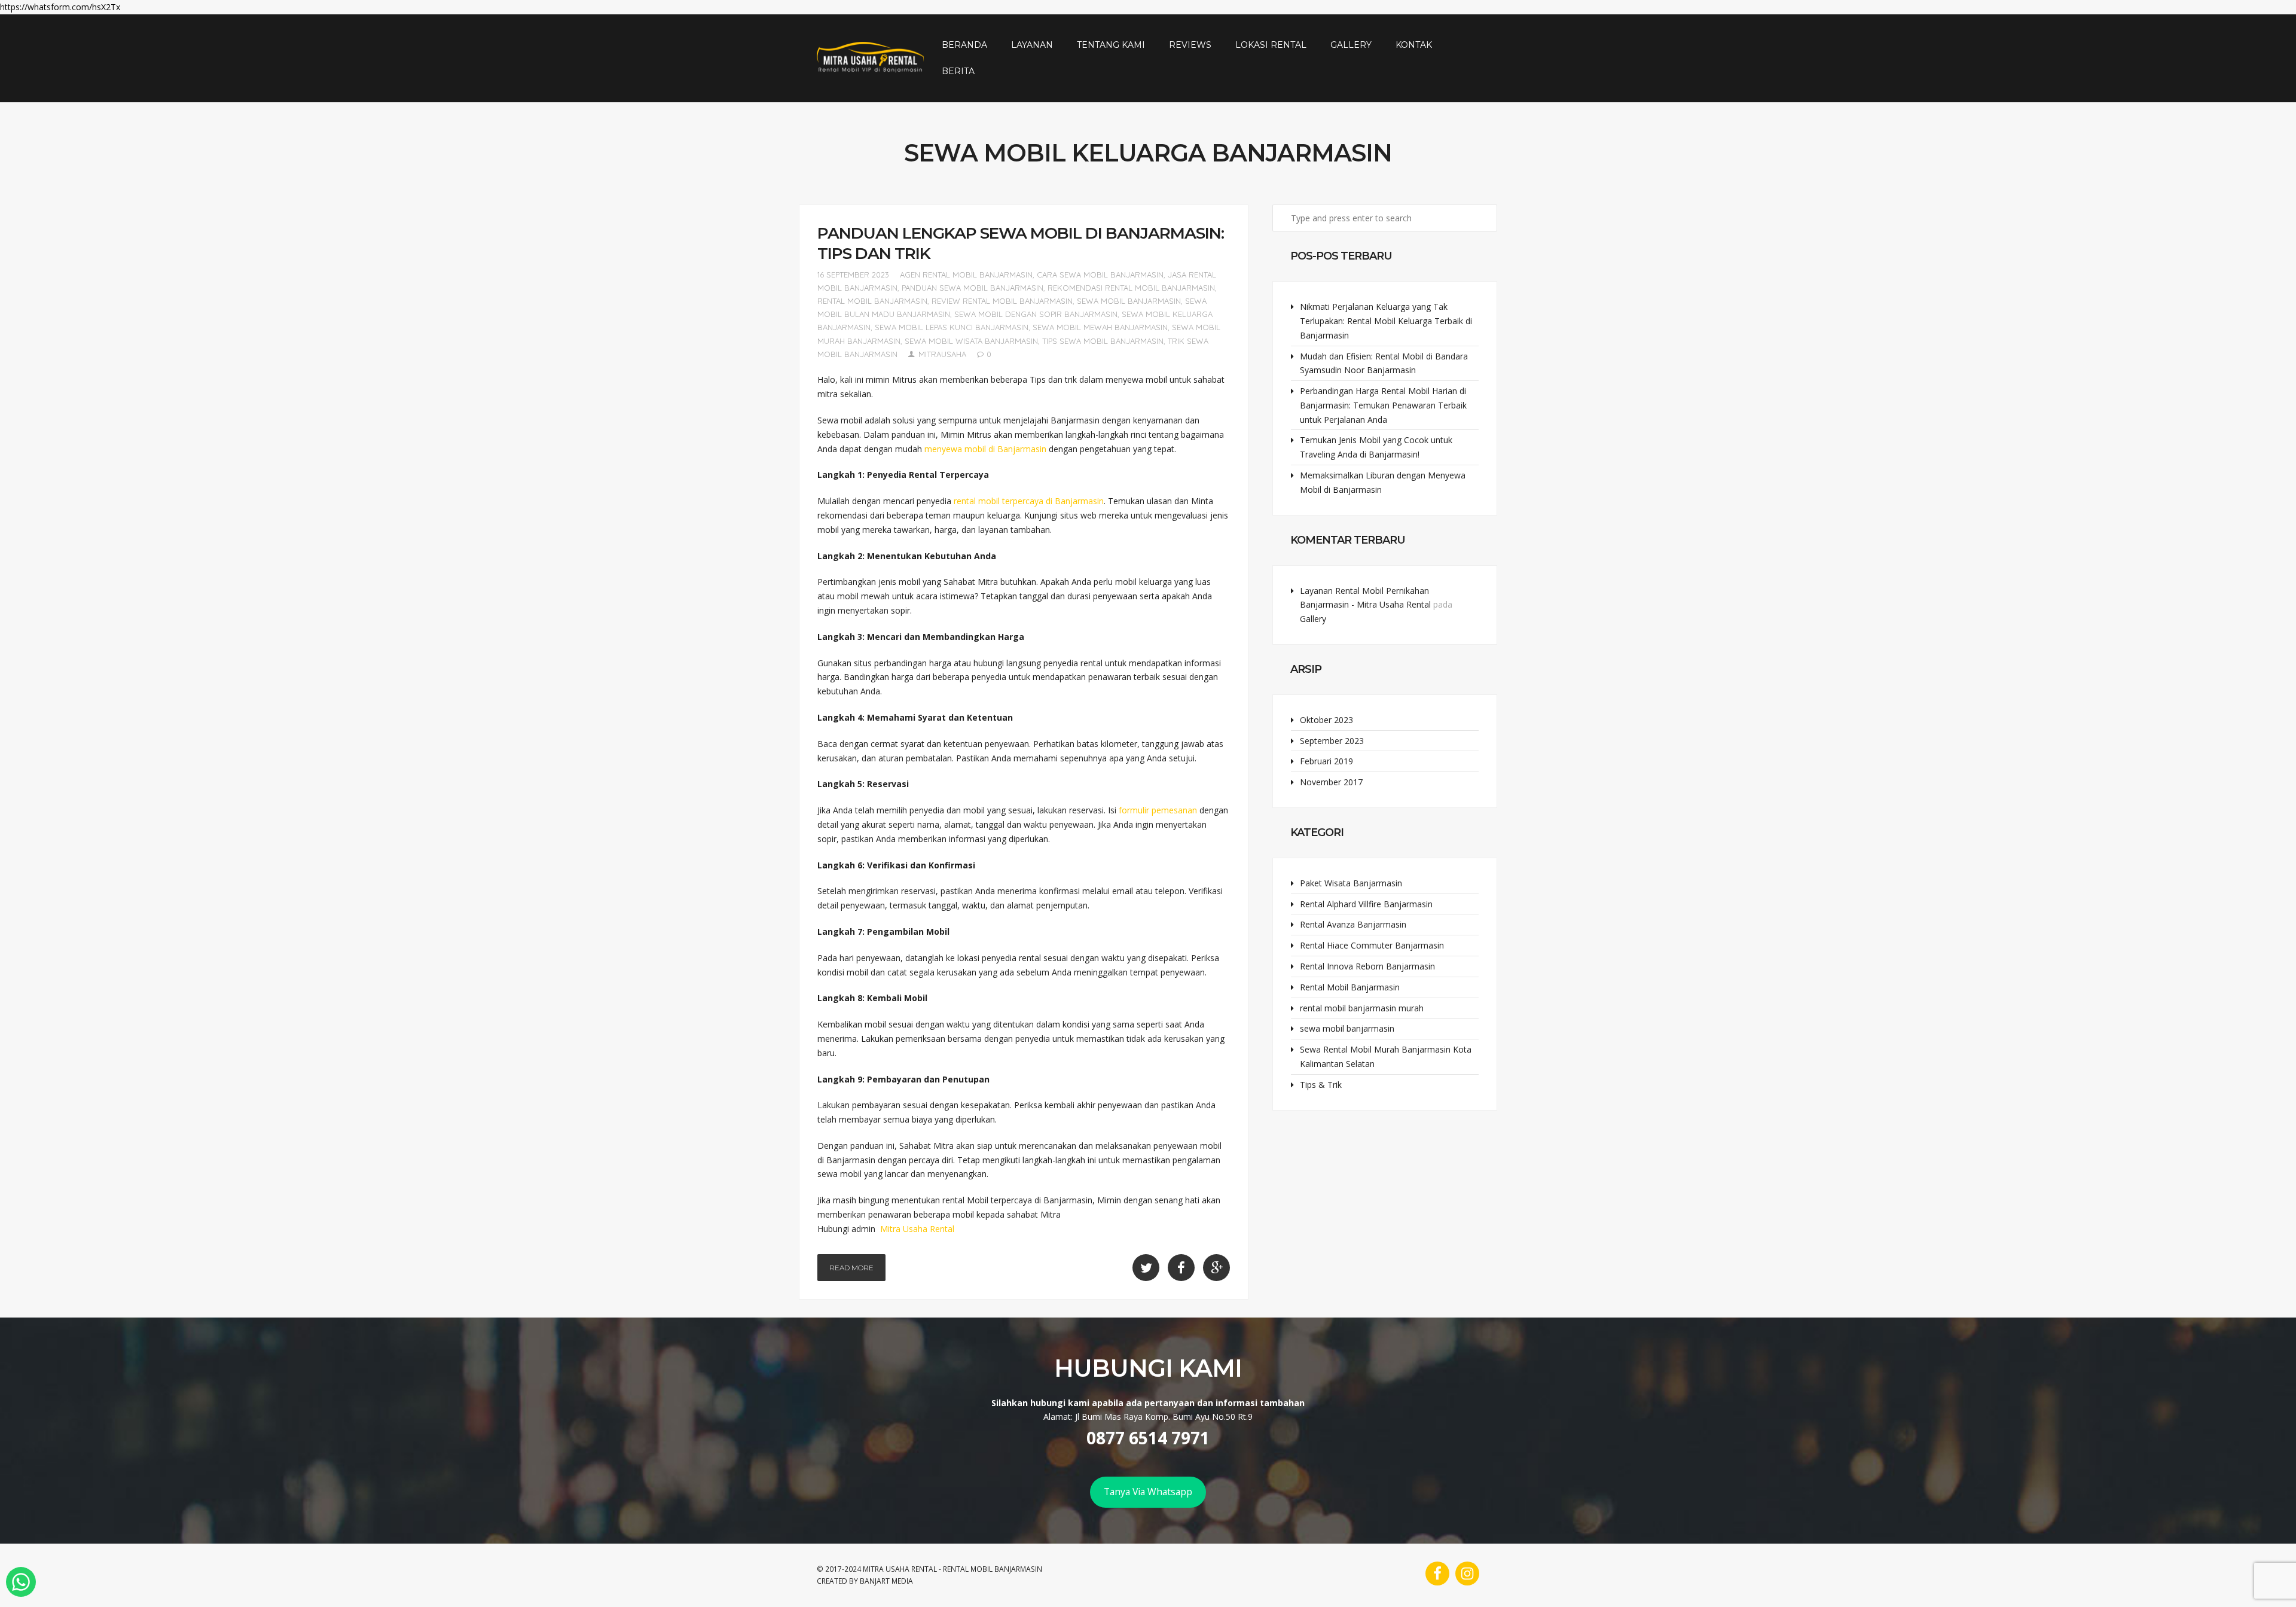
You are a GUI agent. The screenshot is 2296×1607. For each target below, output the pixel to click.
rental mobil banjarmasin (872, 301)
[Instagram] (1467, 1574)
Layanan (1032, 45)
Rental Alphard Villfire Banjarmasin (1366, 904)
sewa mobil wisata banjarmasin (971, 341)
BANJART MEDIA (886, 1581)
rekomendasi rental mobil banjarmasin (1131, 288)
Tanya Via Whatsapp (1148, 1492)
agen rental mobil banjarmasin (966, 275)
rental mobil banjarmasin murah (1362, 1008)
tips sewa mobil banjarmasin (1103, 341)
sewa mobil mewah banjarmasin (1100, 327)
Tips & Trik (1321, 1085)
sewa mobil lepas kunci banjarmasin (952, 327)
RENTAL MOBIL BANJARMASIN (993, 1569)
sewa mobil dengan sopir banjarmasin (1036, 314)
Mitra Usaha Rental (917, 1229)
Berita (958, 71)
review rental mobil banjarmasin (1002, 301)
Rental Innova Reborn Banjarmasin (1367, 966)
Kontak (1414, 45)
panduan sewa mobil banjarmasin (973, 288)
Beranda (964, 45)
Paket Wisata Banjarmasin (1351, 883)
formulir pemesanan (1158, 810)
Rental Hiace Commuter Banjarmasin (1372, 945)
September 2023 (1332, 741)
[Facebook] (1437, 1574)
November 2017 (1331, 782)
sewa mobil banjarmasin (1129, 301)
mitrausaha (942, 354)
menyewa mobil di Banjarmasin (985, 449)
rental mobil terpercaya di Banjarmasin (1029, 501)
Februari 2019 (1326, 761)
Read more (851, 1268)
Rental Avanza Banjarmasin (1353, 924)
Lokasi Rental (1271, 45)
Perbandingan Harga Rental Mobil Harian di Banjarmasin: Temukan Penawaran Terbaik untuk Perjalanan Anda (1383, 405)
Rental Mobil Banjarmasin (1350, 987)
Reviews (1190, 45)
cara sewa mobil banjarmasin (1100, 275)
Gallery (1351, 45)
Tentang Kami (1111, 45)
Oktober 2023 (1326, 720)
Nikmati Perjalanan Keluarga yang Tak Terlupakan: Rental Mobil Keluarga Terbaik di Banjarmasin (1386, 321)
